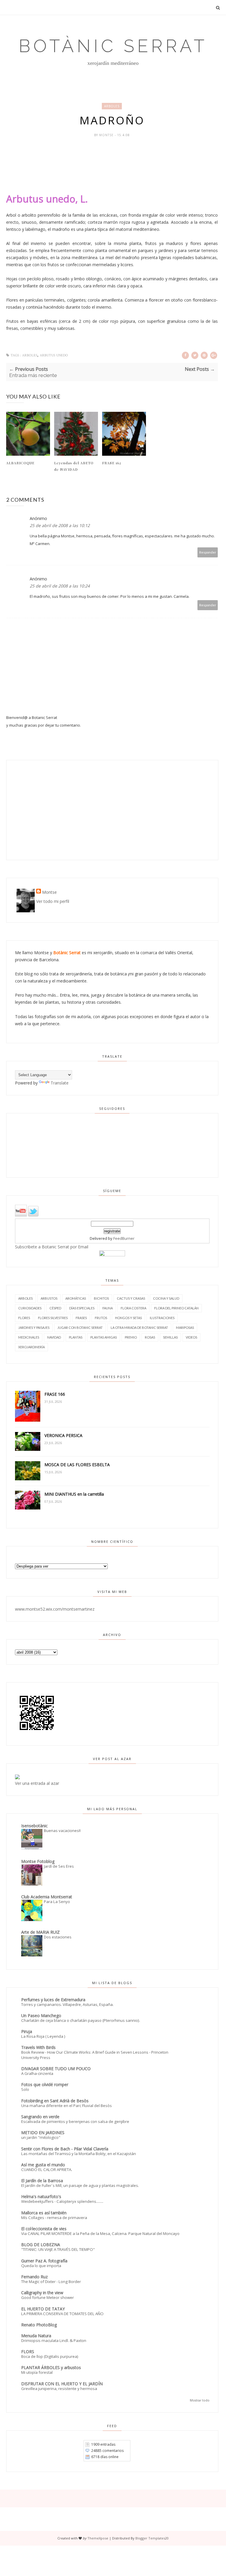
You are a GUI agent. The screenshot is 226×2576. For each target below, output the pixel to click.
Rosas (150, 1337)
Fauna (108, 1308)
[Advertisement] (49, 810)
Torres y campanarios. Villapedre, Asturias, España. (67, 2004)
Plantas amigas (104, 1337)
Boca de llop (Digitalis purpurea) (50, 2356)
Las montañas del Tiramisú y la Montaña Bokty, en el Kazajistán (79, 2154)
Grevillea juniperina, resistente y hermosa (59, 2389)
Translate (60, 1083)
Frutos (101, 1318)
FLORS (28, 2352)
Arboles (112, 106)
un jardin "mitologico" (41, 2137)
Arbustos (49, 1298)
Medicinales (29, 1337)
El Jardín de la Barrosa (42, 2181)
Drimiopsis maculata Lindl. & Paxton (54, 2340)
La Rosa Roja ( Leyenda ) (43, 2036)
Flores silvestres (53, 1318)
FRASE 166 (55, 1394)
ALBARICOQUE (20, 463)
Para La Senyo (57, 1902)
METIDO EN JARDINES (43, 2133)
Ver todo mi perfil (53, 901)
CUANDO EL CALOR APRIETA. (47, 2170)
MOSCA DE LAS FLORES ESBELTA (77, 1465)
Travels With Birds (38, 2047)
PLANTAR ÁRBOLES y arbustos (51, 2367)
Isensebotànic (34, 1826)
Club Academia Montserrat (47, 1897)
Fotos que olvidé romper (45, 2084)
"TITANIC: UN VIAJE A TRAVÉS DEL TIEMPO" (58, 2249)
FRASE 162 (112, 463)
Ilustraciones (162, 1318)
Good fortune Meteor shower (48, 2297)
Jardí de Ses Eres (59, 1866)
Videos (191, 1337)
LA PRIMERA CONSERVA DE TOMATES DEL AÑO (62, 2314)
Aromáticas (76, 1298)
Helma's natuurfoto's (41, 2196)
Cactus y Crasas (131, 1298)
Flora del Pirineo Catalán (176, 1308)
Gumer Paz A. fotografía (44, 2261)
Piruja (27, 2031)
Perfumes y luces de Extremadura (53, 2000)
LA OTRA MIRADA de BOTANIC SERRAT (139, 1327)
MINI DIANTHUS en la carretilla (74, 1494)
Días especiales (82, 1308)
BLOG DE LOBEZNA (41, 2245)
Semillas (170, 1337)
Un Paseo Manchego (41, 2015)
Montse (107, 135)
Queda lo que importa (41, 2266)
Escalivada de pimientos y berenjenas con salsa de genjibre (75, 2121)
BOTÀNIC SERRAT (113, 46)
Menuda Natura (36, 2336)
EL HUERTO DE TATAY (43, 2309)
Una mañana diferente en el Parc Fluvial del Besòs (67, 2106)
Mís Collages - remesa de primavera (54, 2218)
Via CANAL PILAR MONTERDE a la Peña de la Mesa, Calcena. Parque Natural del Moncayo (100, 2233)
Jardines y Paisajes (34, 1327)
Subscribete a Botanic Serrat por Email (52, 1247)
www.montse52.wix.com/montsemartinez (55, 1609)
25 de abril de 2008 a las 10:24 (60, 586)
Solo (25, 2089)
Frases (81, 1318)
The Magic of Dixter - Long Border (51, 2282)
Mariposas (185, 1327)
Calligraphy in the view (42, 2293)
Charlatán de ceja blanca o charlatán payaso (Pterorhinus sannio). (81, 2020)
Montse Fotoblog (38, 1861)
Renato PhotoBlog (39, 2325)
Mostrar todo (200, 2400)
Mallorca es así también (44, 2213)
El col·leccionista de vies (44, 2229)
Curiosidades (30, 1308)
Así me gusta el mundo (43, 2165)
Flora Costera (133, 1308)
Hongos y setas (128, 1318)
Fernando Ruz (34, 2277)
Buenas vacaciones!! (62, 1831)
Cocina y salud (166, 1298)
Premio (131, 1337)
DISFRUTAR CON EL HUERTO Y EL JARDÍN (62, 2384)
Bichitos (101, 1298)
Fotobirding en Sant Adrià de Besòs (55, 2101)
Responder (208, 552)
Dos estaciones (58, 1937)
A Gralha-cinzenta (37, 2073)
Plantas (76, 1337)
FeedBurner (124, 1238)
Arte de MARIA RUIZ (40, 1932)
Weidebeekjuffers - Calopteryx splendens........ (62, 2201)
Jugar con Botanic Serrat (80, 1327)
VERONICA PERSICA (63, 1435)
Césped (55, 1308)
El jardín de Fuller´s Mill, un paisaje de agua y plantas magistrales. (80, 2185)
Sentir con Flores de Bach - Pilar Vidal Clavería (65, 2149)
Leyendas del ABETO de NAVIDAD (74, 466)
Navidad (54, 1337)
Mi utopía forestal (37, 2372)
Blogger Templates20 (152, 2538)
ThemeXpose (98, 2538)
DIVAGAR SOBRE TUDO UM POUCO (56, 2069)
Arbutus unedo (54, 355)
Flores (24, 1318)
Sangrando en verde (40, 2117)
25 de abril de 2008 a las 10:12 (60, 525)
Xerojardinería (31, 1347)
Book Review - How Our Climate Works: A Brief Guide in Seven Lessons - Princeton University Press (95, 2055)
